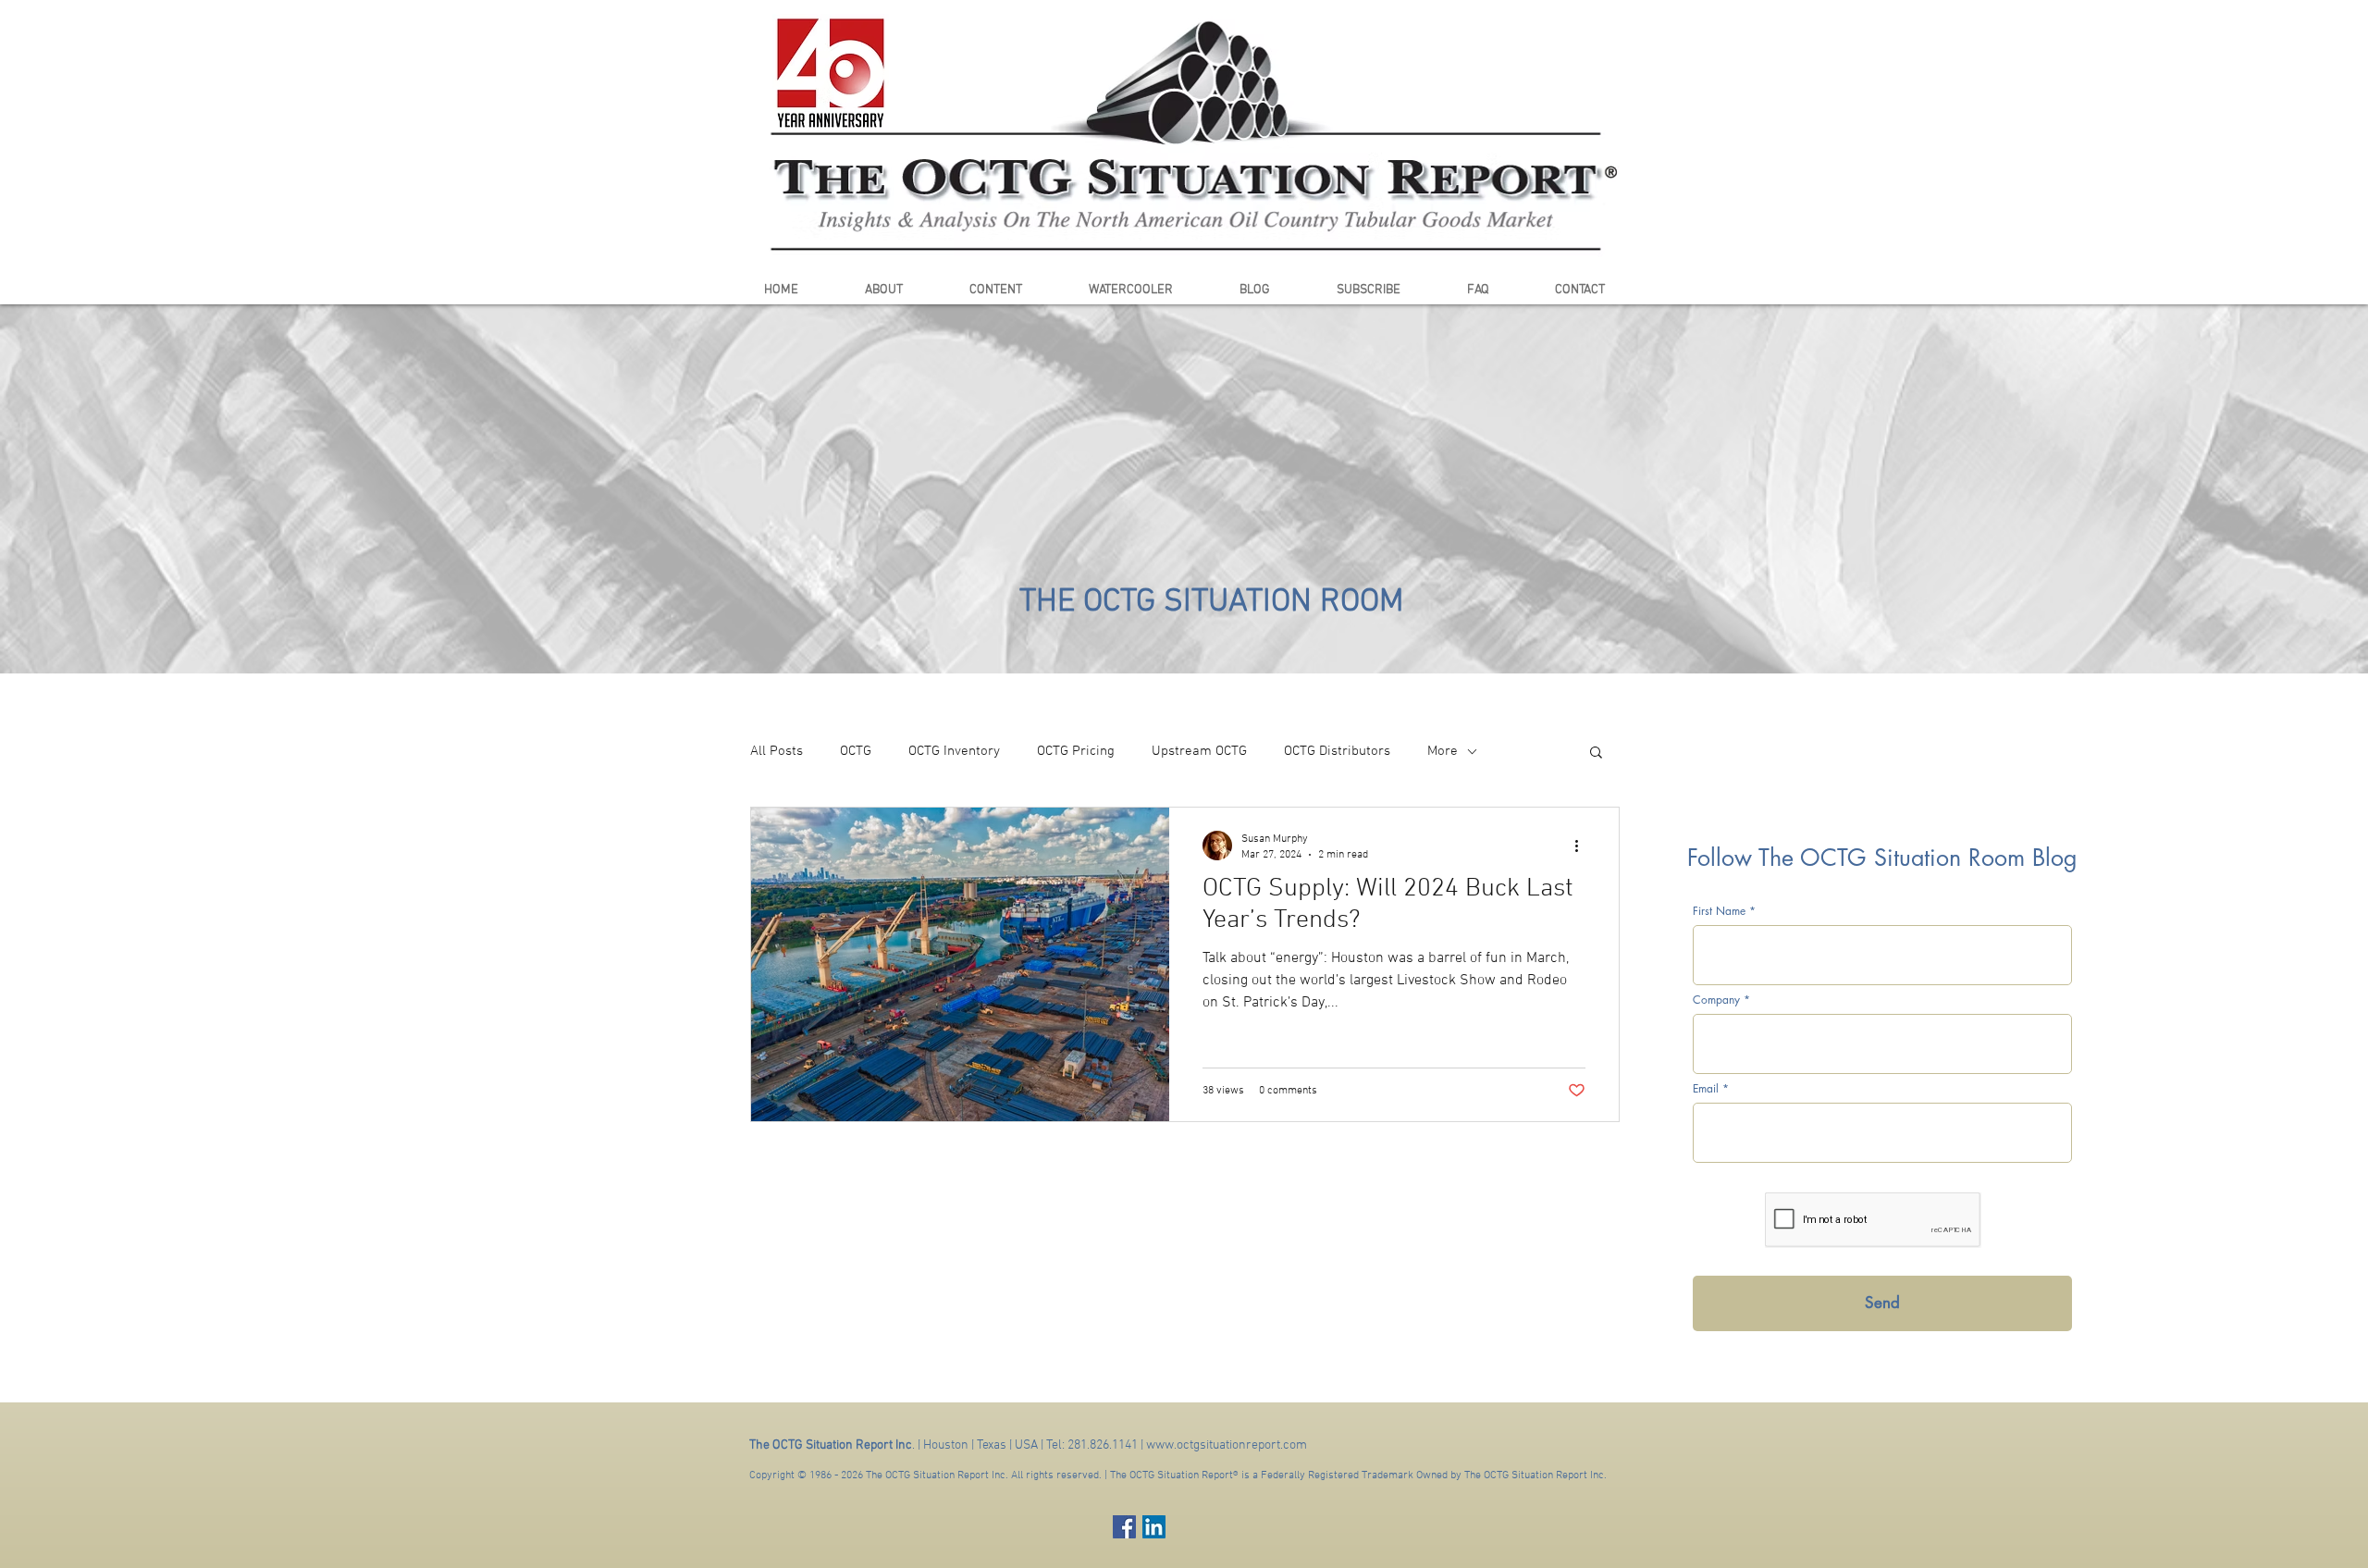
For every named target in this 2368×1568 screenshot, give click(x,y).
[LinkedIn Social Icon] (1154, 1527)
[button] (1596, 753)
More (1443, 751)
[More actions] (1583, 846)
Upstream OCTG (1199, 751)
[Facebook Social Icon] (1124, 1527)
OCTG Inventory (954, 751)
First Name (1719, 911)
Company (1716, 1000)
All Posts (777, 751)
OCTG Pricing (1076, 751)
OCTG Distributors (1337, 751)
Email (1706, 1089)
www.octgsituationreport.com (1227, 1445)
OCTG (856, 751)
